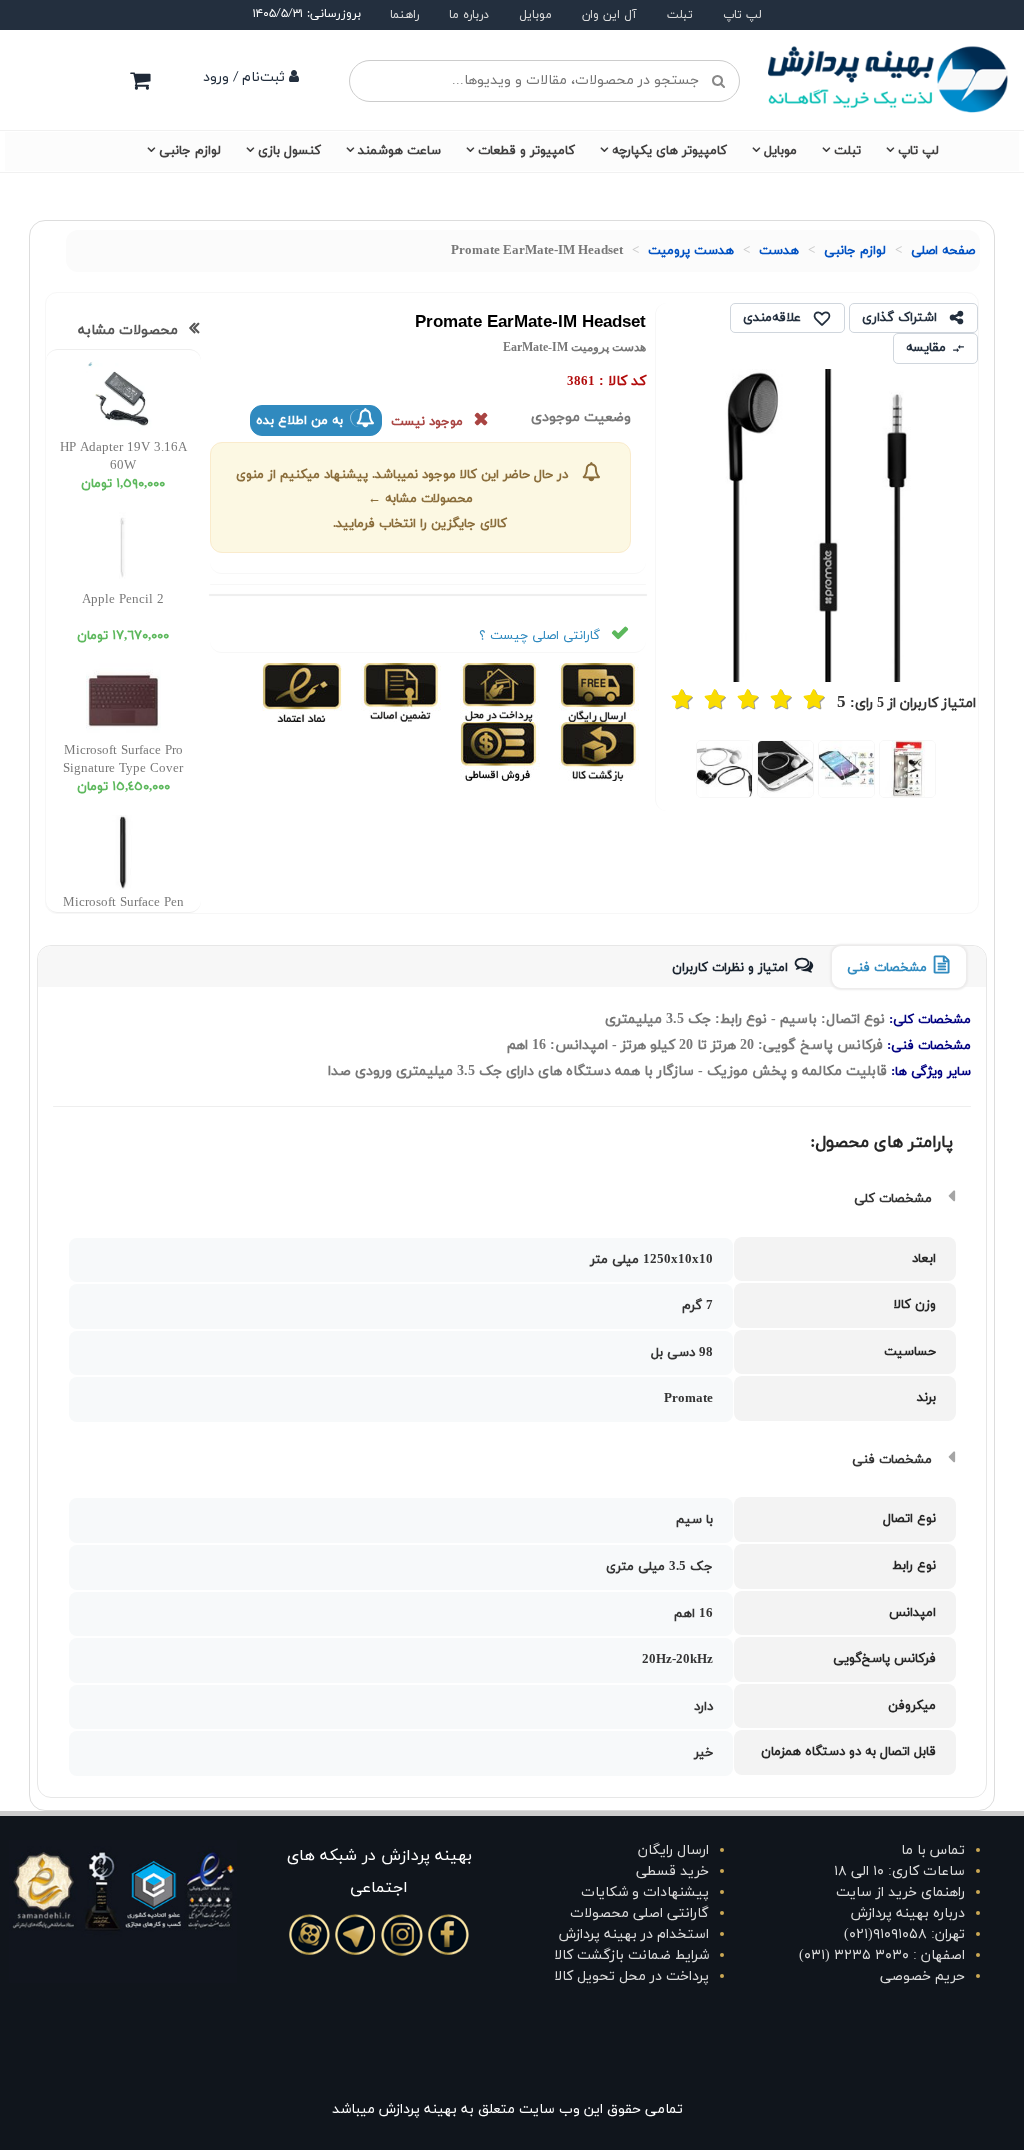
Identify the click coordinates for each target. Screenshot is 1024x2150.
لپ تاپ (742, 15)
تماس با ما (933, 1850)
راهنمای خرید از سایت (900, 1892)
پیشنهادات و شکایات (645, 1892)
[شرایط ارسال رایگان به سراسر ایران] (596, 691)
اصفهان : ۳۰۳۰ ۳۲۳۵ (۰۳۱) (882, 1955)
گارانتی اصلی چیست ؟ (539, 636)
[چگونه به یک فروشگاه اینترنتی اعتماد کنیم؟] (301, 691)
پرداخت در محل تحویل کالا (631, 1976)
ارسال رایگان (673, 1850)
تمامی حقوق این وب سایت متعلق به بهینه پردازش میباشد (507, 2109)
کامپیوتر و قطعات (526, 151)
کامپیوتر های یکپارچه (669, 151)
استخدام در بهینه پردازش (634, 1934)
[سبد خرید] (140, 80)
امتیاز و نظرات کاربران (730, 968)
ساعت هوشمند (399, 151)
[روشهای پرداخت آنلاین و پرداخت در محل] (497, 691)
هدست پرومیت (691, 251)
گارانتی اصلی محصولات (639, 1913)
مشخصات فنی (887, 968)
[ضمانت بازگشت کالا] (596, 750)
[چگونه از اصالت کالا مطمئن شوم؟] (398, 691)
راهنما (404, 15)
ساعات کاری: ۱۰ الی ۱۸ (899, 1871)
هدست (779, 251)
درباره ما (469, 15)
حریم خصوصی (922, 1976)
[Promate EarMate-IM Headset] (908, 768)
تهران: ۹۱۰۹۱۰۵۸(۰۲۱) (904, 1934)
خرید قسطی (672, 1871)
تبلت (680, 15)
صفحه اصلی (943, 251)
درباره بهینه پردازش (908, 1913)
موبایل (535, 15)
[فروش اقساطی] (499, 750)
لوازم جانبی (190, 151)
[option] (908, 768)
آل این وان (609, 15)
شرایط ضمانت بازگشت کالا (631, 1955)
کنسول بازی (289, 151)
